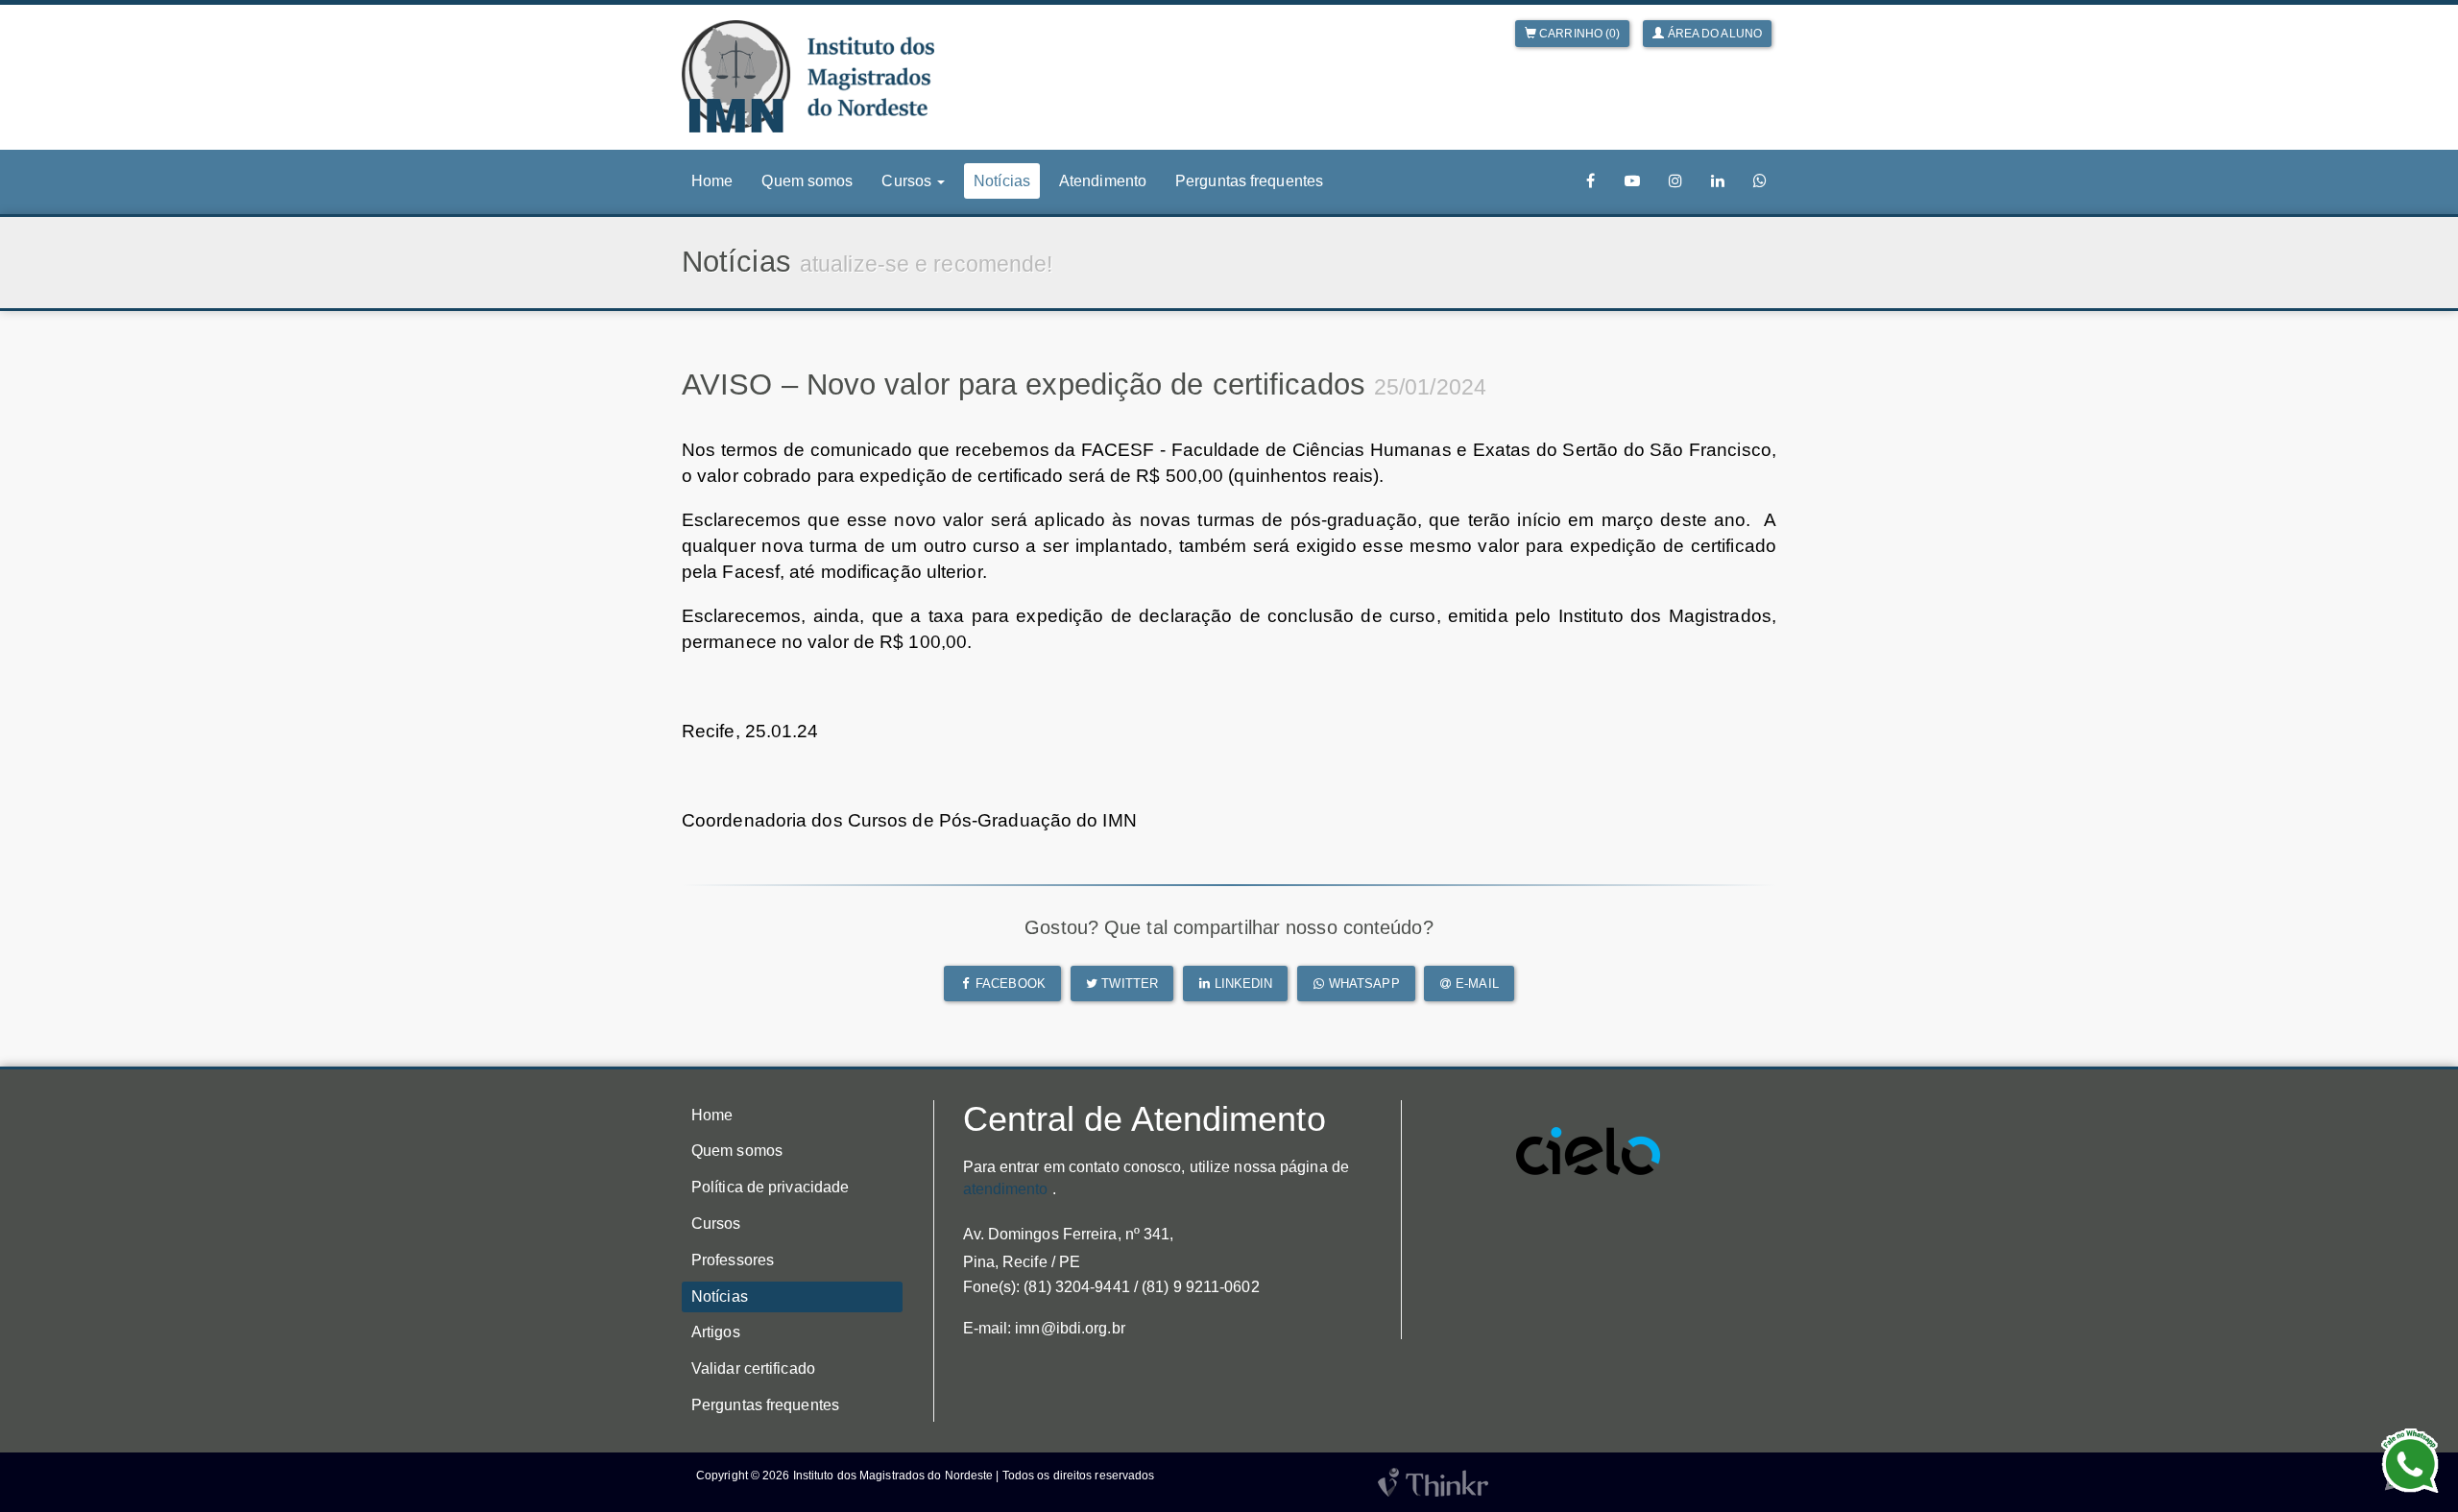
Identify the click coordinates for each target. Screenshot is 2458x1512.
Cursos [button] (908, 181)
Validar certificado (753, 1368)
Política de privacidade (770, 1187)
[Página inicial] (808, 76)
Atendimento (1103, 181)
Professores (733, 1260)
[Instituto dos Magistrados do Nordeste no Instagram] (1675, 181)
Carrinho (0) (1578, 34)
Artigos (716, 1332)
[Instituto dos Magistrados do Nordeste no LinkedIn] (1718, 181)
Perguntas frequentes (1249, 181)
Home (712, 181)
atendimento (1006, 1189)
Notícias (1002, 181)
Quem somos (807, 181)
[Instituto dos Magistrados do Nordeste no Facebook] (1591, 181)
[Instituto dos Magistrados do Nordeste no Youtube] (1632, 181)
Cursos (716, 1224)
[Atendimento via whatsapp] (1760, 181)
